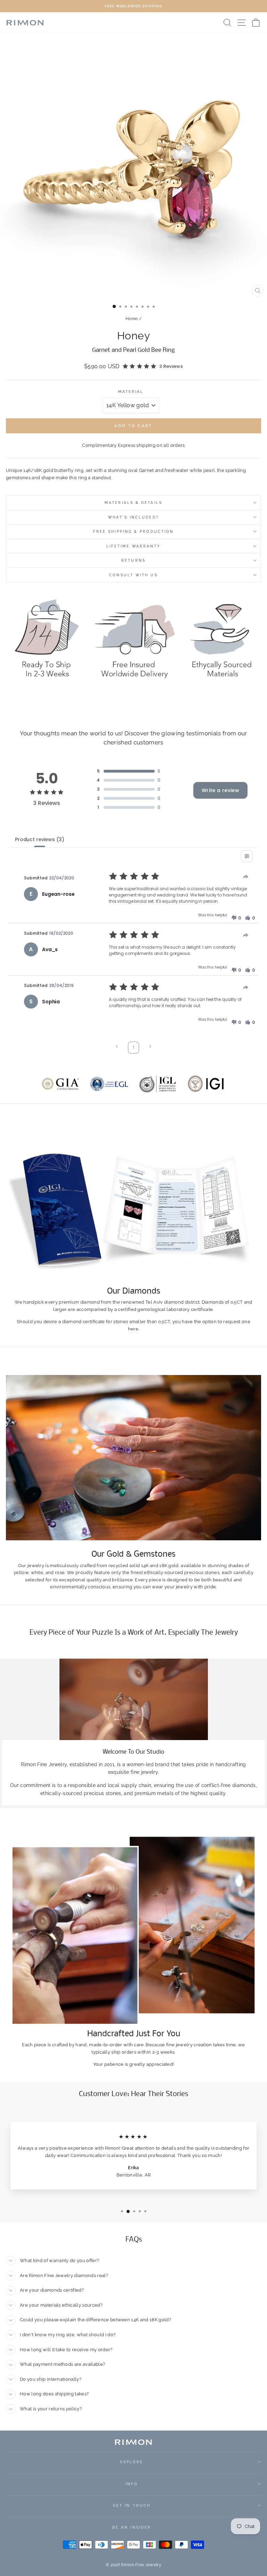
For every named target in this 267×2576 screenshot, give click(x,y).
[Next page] (150, 1047)
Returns (133, 560)
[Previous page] (117, 1047)
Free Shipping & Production (133, 531)
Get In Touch (132, 2505)
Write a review (220, 790)
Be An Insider (132, 2527)
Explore (132, 2462)
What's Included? (133, 517)
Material (131, 392)
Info (132, 2484)
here (133, 1329)
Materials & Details (133, 503)
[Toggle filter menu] (247, 856)
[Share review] (246, 877)
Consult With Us (133, 575)
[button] (236, 918)
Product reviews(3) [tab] (39, 839)
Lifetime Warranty (134, 546)
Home (132, 319)
